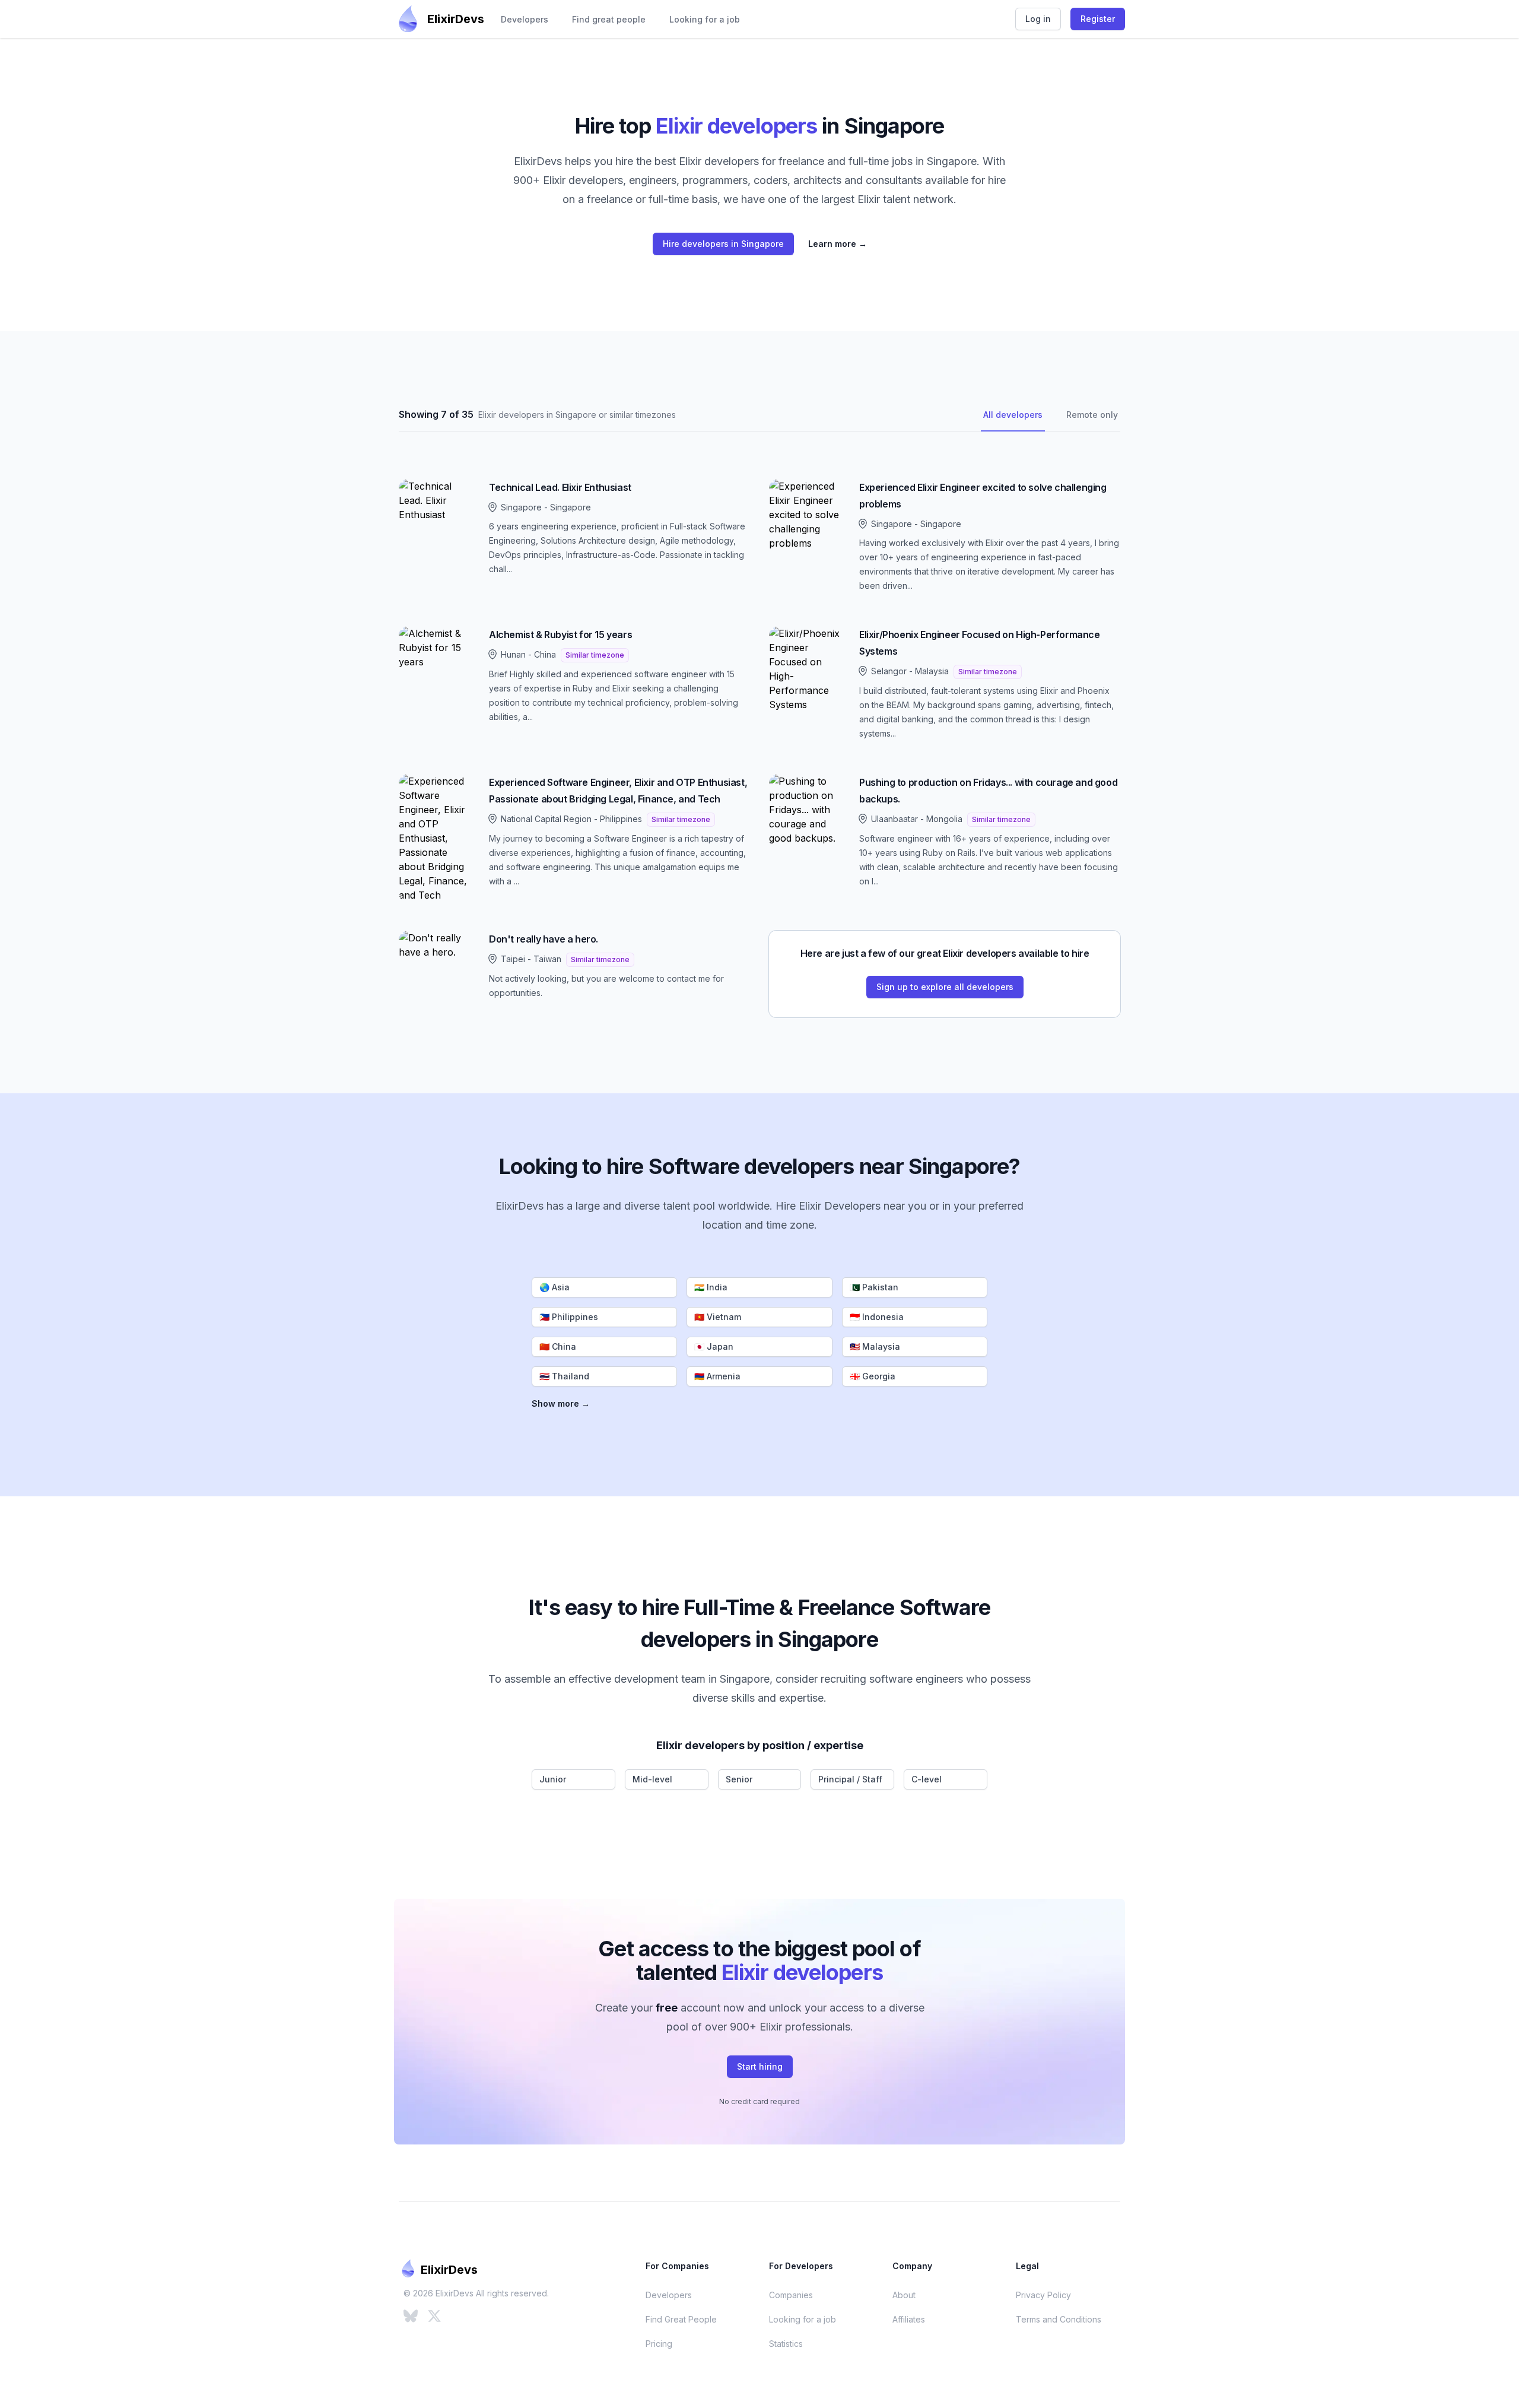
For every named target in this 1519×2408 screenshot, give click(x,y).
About (904, 2295)
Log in (1038, 19)
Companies (791, 2295)
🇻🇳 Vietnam (718, 1317)
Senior (739, 1779)
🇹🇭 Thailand (564, 1376)
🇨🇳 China (558, 1346)
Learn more (838, 244)
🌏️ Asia (554, 1287)
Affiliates (909, 2319)
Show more (561, 1403)
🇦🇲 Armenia (717, 1376)
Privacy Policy (1043, 2295)
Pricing (659, 2344)
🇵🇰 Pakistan (874, 1287)
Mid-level (652, 1779)
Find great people (609, 19)
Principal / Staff (850, 1779)
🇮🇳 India (711, 1287)
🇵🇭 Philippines (569, 1317)
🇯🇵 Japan (714, 1346)
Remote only (1092, 415)
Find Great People (681, 2319)
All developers (1013, 415)
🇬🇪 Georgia (873, 1376)
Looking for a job (705, 19)
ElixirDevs (456, 19)
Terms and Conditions (1059, 2319)
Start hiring (760, 2066)
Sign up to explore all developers (945, 987)
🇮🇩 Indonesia (877, 1317)
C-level (927, 1779)
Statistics (786, 2344)
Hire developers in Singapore (723, 244)
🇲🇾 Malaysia (875, 1346)
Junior (553, 1779)
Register (1098, 19)
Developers (525, 19)
